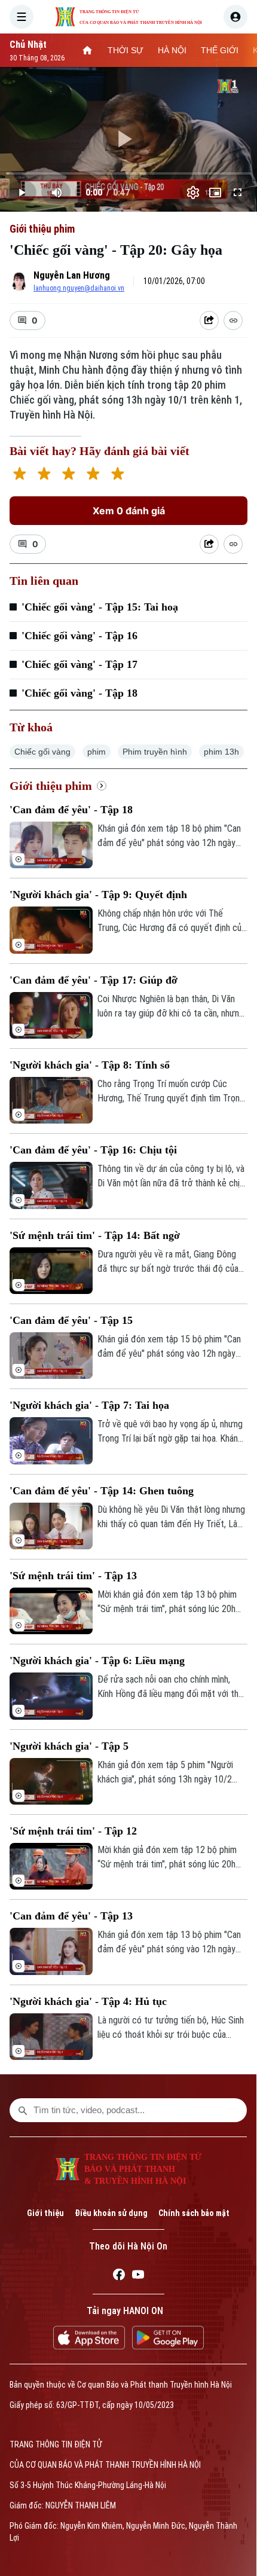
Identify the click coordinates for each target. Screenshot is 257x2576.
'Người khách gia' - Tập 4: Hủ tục (88, 2001)
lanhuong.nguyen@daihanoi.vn (79, 288)
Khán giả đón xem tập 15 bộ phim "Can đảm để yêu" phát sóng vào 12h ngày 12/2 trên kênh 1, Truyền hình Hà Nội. (169, 1347)
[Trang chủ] (87, 50)
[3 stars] (68, 475)
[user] (235, 17)
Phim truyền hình (155, 752)
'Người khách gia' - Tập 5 (69, 1746)
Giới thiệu (45, 2213)
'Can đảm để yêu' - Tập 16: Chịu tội (93, 1150)
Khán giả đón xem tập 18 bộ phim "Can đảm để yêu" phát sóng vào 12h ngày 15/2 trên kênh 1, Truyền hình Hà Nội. (169, 837)
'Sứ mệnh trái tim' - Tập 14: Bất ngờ (95, 1235)
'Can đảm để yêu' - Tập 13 (71, 1916)
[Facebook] (119, 2276)
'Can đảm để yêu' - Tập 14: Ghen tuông (102, 1491)
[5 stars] (117, 475)
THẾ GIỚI (220, 50)
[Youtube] (138, 2276)
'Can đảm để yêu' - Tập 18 (71, 810)
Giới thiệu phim (42, 229)
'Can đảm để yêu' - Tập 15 (71, 1320)
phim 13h (221, 752)
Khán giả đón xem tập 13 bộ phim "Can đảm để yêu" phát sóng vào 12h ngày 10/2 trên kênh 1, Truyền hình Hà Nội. (169, 1943)
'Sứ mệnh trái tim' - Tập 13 (73, 1576)
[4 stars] (93, 475)
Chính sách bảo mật (194, 2213)
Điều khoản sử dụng (111, 2213)
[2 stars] (44, 475)
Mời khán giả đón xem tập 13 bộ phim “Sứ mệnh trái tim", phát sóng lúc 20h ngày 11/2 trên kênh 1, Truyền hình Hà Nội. (168, 1603)
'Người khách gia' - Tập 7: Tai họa (89, 1405)
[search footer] (23, 2110)
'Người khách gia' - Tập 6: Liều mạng (97, 1661)
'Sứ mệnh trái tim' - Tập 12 (73, 1831)
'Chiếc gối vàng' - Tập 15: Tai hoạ (100, 607)
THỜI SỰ (126, 50)
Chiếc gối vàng (42, 752)
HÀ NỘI (172, 50)
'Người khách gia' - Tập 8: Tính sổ (90, 1065)
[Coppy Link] (233, 321)
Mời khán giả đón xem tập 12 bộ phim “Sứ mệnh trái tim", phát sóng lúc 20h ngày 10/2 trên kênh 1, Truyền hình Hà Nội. (168, 1858)
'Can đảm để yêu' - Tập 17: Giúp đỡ (94, 980)
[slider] (128, 173)
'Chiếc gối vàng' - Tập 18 (79, 693)
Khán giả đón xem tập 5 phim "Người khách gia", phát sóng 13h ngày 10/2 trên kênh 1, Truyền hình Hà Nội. (165, 1773)
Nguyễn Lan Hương (72, 275)
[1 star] (19, 475)
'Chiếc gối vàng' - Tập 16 (79, 636)
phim (97, 752)
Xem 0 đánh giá (129, 511)
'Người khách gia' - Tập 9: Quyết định (98, 895)
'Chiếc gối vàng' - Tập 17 (79, 664)
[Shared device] (209, 321)
